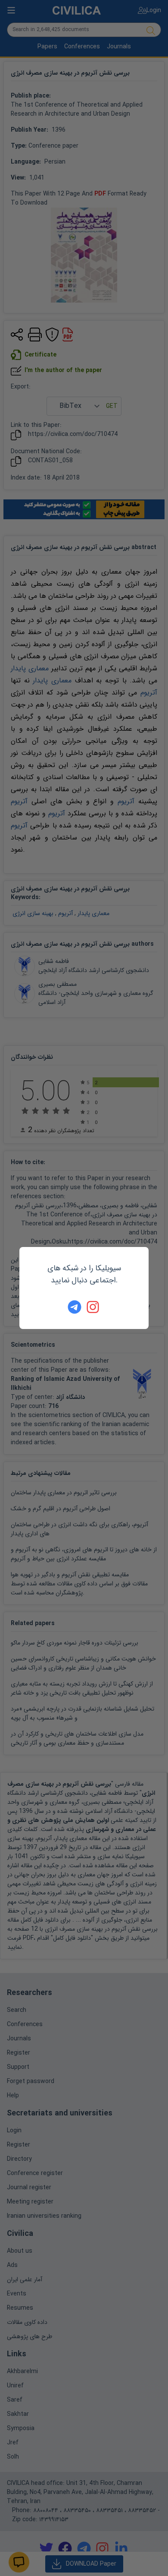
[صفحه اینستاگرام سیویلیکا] (93, 1307)
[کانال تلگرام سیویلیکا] (75, 1307)
